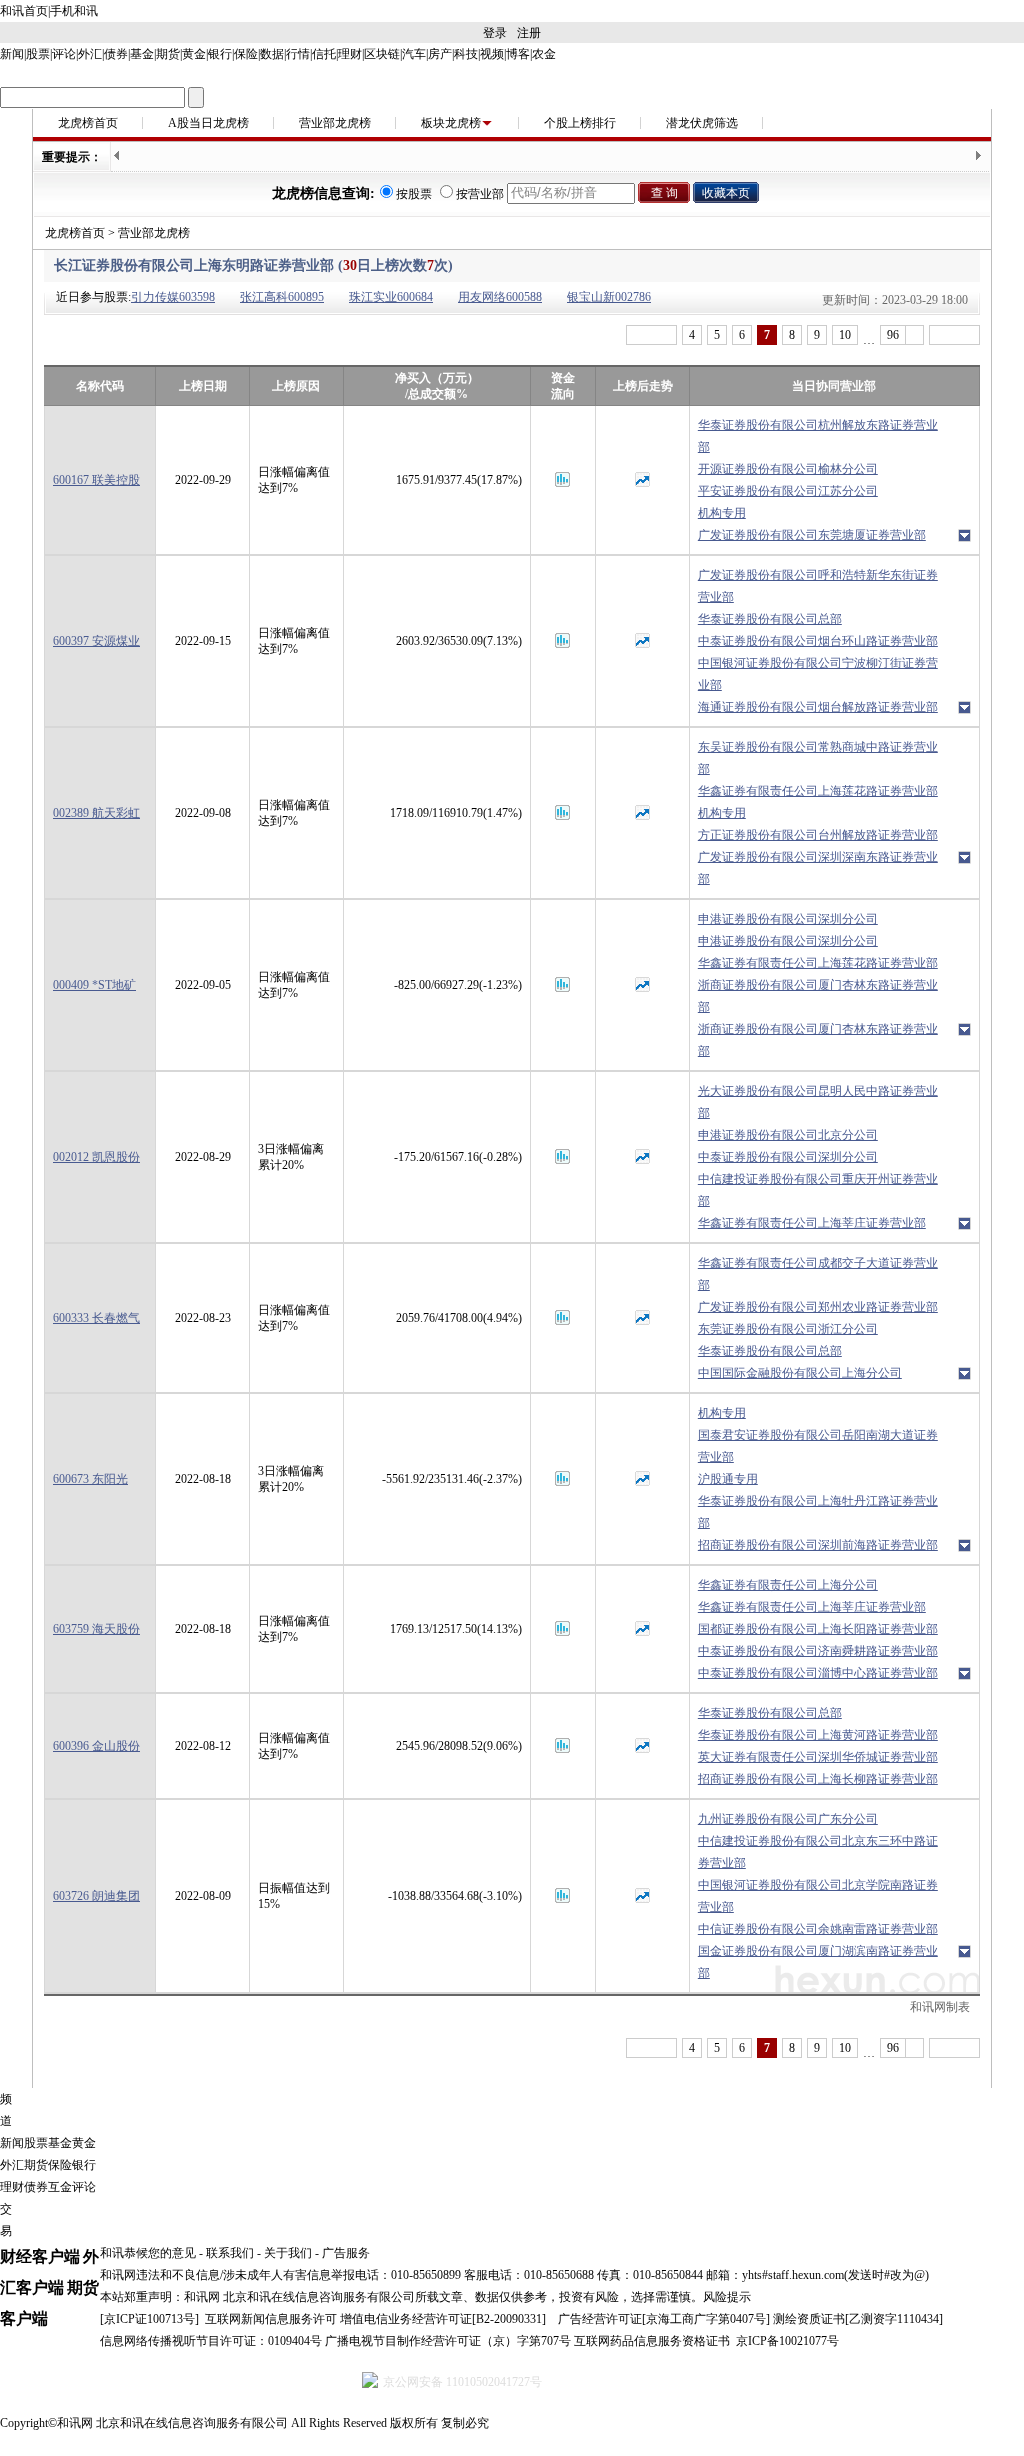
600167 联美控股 (96, 480)
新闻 (12, 54)
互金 (60, 2187)
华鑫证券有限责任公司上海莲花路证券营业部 (818, 791)
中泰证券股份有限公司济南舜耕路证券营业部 (818, 1651)
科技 (466, 54)
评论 (64, 54)
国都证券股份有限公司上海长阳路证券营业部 (818, 1629)
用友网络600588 (500, 297)
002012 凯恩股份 (96, 1157)
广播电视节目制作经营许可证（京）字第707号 (448, 2341)
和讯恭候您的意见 (148, 2253)
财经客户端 (40, 2256)
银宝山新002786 (609, 297)
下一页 (954, 335)
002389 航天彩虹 (96, 813)
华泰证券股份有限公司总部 (770, 619)
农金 (544, 54)
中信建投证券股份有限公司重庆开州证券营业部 (818, 1190)
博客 (518, 54)
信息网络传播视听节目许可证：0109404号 (211, 2341)
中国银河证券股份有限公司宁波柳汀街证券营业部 (818, 674)
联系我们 (230, 2253)
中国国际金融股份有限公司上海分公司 (800, 1373)
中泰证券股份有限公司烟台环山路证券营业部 (818, 641)
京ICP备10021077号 (787, 2341)
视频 (492, 54)
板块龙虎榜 (451, 123)
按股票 (414, 194)
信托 (324, 54)
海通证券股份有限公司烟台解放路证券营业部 (818, 707)
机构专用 (722, 513)
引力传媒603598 (173, 297)
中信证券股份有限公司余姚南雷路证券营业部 (818, 1929)
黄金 (194, 54)
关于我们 (288, 2253)
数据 (272, 54)
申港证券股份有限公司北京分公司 (788, 1135)
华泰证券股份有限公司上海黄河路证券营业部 (818, 1735)
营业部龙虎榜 (335, 123)
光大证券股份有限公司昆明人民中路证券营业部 (818, 1102)
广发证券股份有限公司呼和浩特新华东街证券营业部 (818, 586)
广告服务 (346, 2253)
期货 (168, 54)
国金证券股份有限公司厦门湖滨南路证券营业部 (818, 1962)
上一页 (651, 335)
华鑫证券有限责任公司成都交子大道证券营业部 (818, 1274)
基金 (142, 54)
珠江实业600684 (391, 297)
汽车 (414, 54)
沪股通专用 (728, 1479)
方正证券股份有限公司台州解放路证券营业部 (818, 835)
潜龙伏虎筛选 (702, 123)
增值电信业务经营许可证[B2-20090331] (443, 2319)
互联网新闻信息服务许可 (271, 2319)
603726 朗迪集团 (96, 1896)
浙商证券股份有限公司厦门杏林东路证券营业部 (818, 996)
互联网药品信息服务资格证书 (652, 2341)
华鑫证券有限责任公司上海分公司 (788, 1585)
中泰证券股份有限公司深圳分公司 (788, 1157)
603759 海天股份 (96, 1629)
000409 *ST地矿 (94, 985)
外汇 (90, 54)
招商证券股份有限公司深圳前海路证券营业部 (818, 1545)
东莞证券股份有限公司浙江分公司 (788, 1329)
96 (893, 335)
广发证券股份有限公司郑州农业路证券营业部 (818, 1307)
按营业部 (480, 194)
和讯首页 (24, 11)
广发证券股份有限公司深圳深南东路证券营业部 (818, 868)
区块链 (382, 54)
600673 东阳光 (90, 1479)
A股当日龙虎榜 (208, 123)
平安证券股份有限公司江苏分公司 (788, 491)
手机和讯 (74, 11)
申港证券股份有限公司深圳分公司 (788, 919)
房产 (440, 54)
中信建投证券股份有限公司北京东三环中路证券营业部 (818, 1852)
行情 (298, 54)
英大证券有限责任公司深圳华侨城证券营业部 (818, 1757)
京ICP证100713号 (149, 2319)
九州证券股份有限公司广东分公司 (788, 1819)
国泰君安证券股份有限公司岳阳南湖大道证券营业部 (818, 1446)
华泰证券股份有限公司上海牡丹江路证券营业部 (818, 1512)
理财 (350, 54)
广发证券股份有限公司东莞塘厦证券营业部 (812, 535)
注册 (529, 33)
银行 (220, 54)
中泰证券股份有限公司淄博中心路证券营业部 (818, 1673)
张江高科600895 (282, 297)
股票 (38, 54)
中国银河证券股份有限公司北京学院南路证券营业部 (818, 1896)
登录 (495, 33)
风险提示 (727, 2297)
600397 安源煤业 (96, 641)
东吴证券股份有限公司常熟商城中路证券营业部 (818, 758)
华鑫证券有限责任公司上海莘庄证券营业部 (812, 1223)
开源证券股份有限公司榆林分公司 (788, 469)
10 (845, 335)
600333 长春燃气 (96, 1318)
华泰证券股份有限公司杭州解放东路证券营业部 (818, 436)
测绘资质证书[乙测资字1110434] (858, 2319)
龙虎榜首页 (88, 123)
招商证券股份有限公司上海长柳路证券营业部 (818, 1779)
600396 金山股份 (96, 1746)
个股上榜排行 (580, 123)
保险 (246, 54)
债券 (116, 54)
